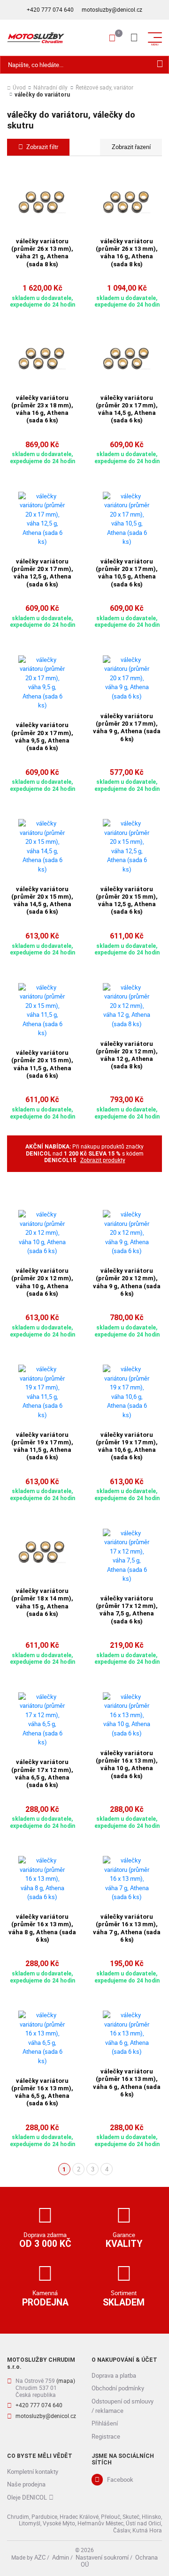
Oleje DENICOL (27, 2497)
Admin (61, 2557)
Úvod (19, 88)
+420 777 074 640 (50, 10)
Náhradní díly (50, 88)
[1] (160, 65)
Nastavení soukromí (102, 2557)
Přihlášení (105, 2423)
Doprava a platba (114, 2375)
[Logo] (36, 38)
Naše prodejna (26, 2484)
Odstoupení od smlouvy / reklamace (123, 2406)
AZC (40, 2557)
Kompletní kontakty (33, 2471)
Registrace (106, 2436)
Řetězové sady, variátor (104, 88)
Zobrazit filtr (42, 147)
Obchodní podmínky (118, 2388)
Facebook (120, 2479)
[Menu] (134, 38)
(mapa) (66, 2381)
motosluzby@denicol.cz (112, 10)
